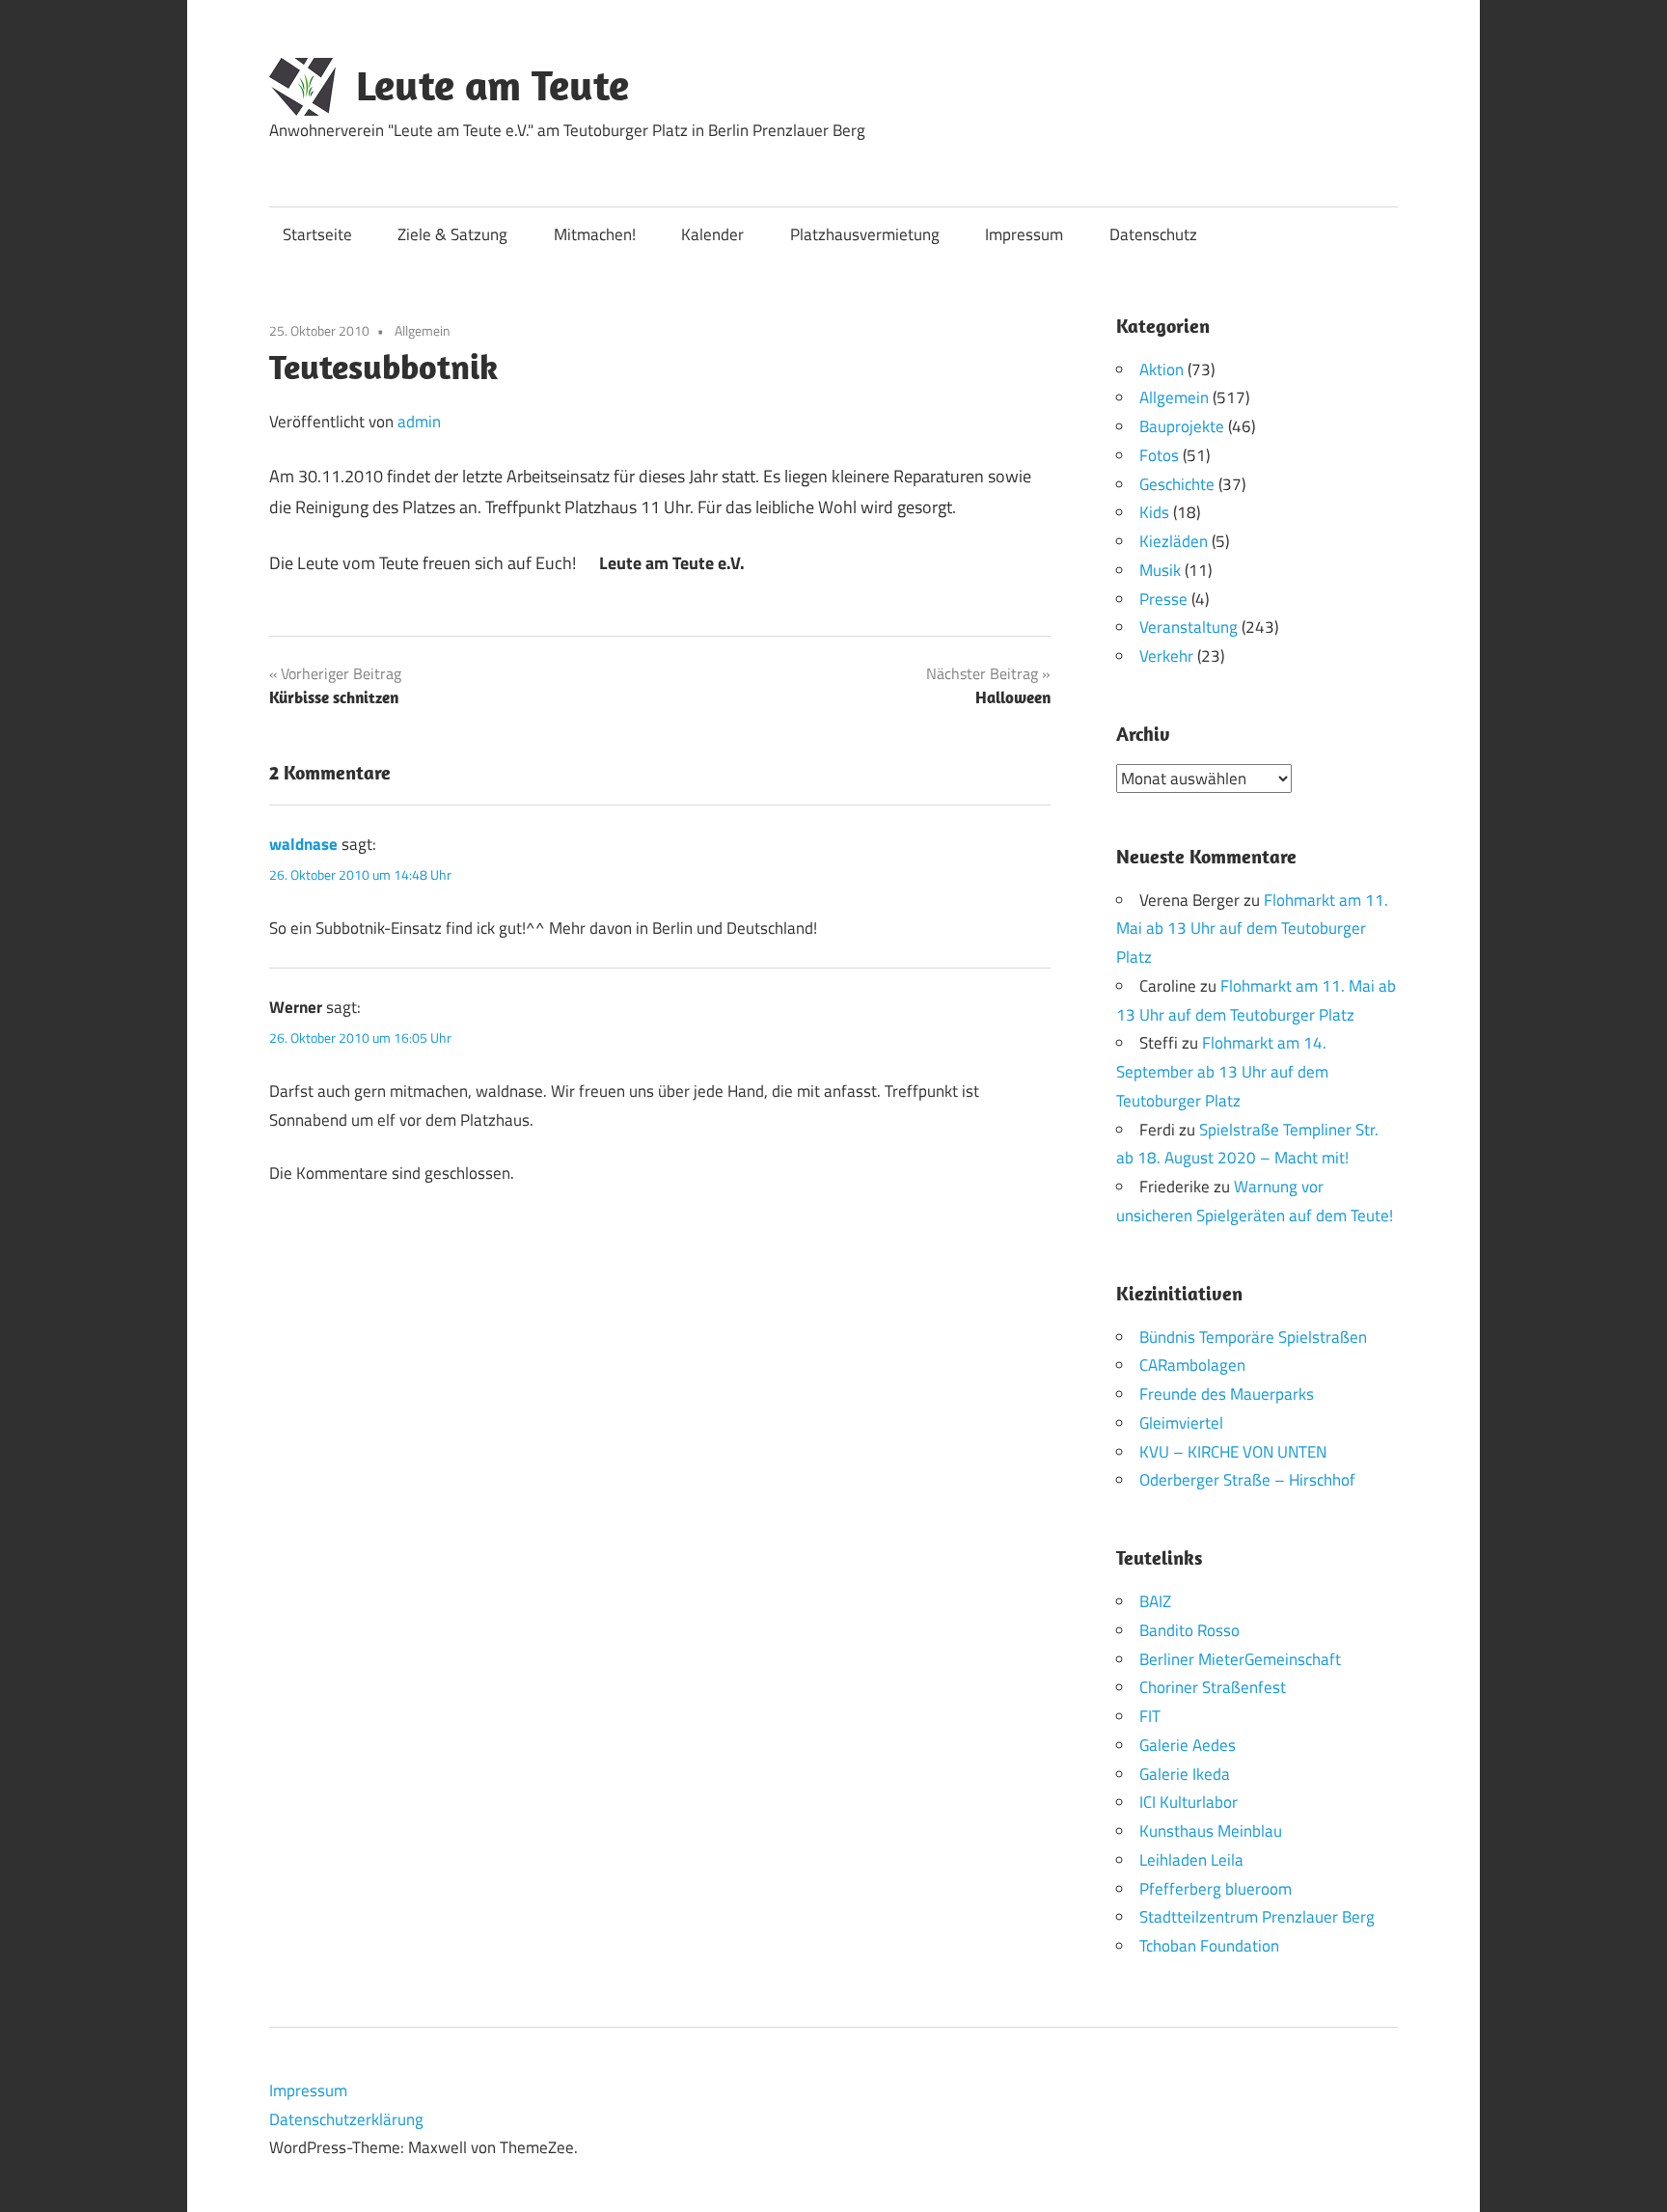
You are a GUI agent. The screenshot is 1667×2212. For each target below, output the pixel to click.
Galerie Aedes (1188, 1745)
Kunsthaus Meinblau (1211, 1831)
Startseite (317, 234)
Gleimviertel (1181, 1423)
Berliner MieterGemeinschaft (1240, 1659)
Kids (1154, 512)
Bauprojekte (1182, 426)
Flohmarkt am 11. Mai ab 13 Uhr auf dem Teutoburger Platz (1252, 929)
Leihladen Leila (1191, 1860)
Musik (1160, 570)
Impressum (1024, 234)
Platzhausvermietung (865, 234)
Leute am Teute (492, 85)
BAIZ (1155, 1601)
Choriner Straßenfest (1213, 1687)
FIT (1150, 1716)
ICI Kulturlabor (1189, 1802)
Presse (1163, 599)
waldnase (303, 844)
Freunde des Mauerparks (1227, 1394)
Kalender (712, 234)
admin (419, 422)
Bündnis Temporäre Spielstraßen (1253, 1337)
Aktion (1161, 369)
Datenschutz (1153, 234)
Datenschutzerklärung (346, 2119)
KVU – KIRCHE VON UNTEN (1233, 1452)
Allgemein (423, 330)
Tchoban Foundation (1209, 1946)
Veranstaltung (1189, 627)
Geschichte (1177, 484)
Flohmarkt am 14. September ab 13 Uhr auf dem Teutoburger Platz (1222, 1072)
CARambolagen (1192, 1365)
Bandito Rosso (1189, 1630)
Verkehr (1166, 656)
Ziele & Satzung (452, 234)
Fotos (1159, 455)
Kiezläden (1174, 541)
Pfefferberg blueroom (1216, 1889)
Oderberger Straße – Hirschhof (1247, 1480)
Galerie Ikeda (1185, 1774)
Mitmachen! (595, 234)
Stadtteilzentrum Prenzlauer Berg (1257, 1917)
